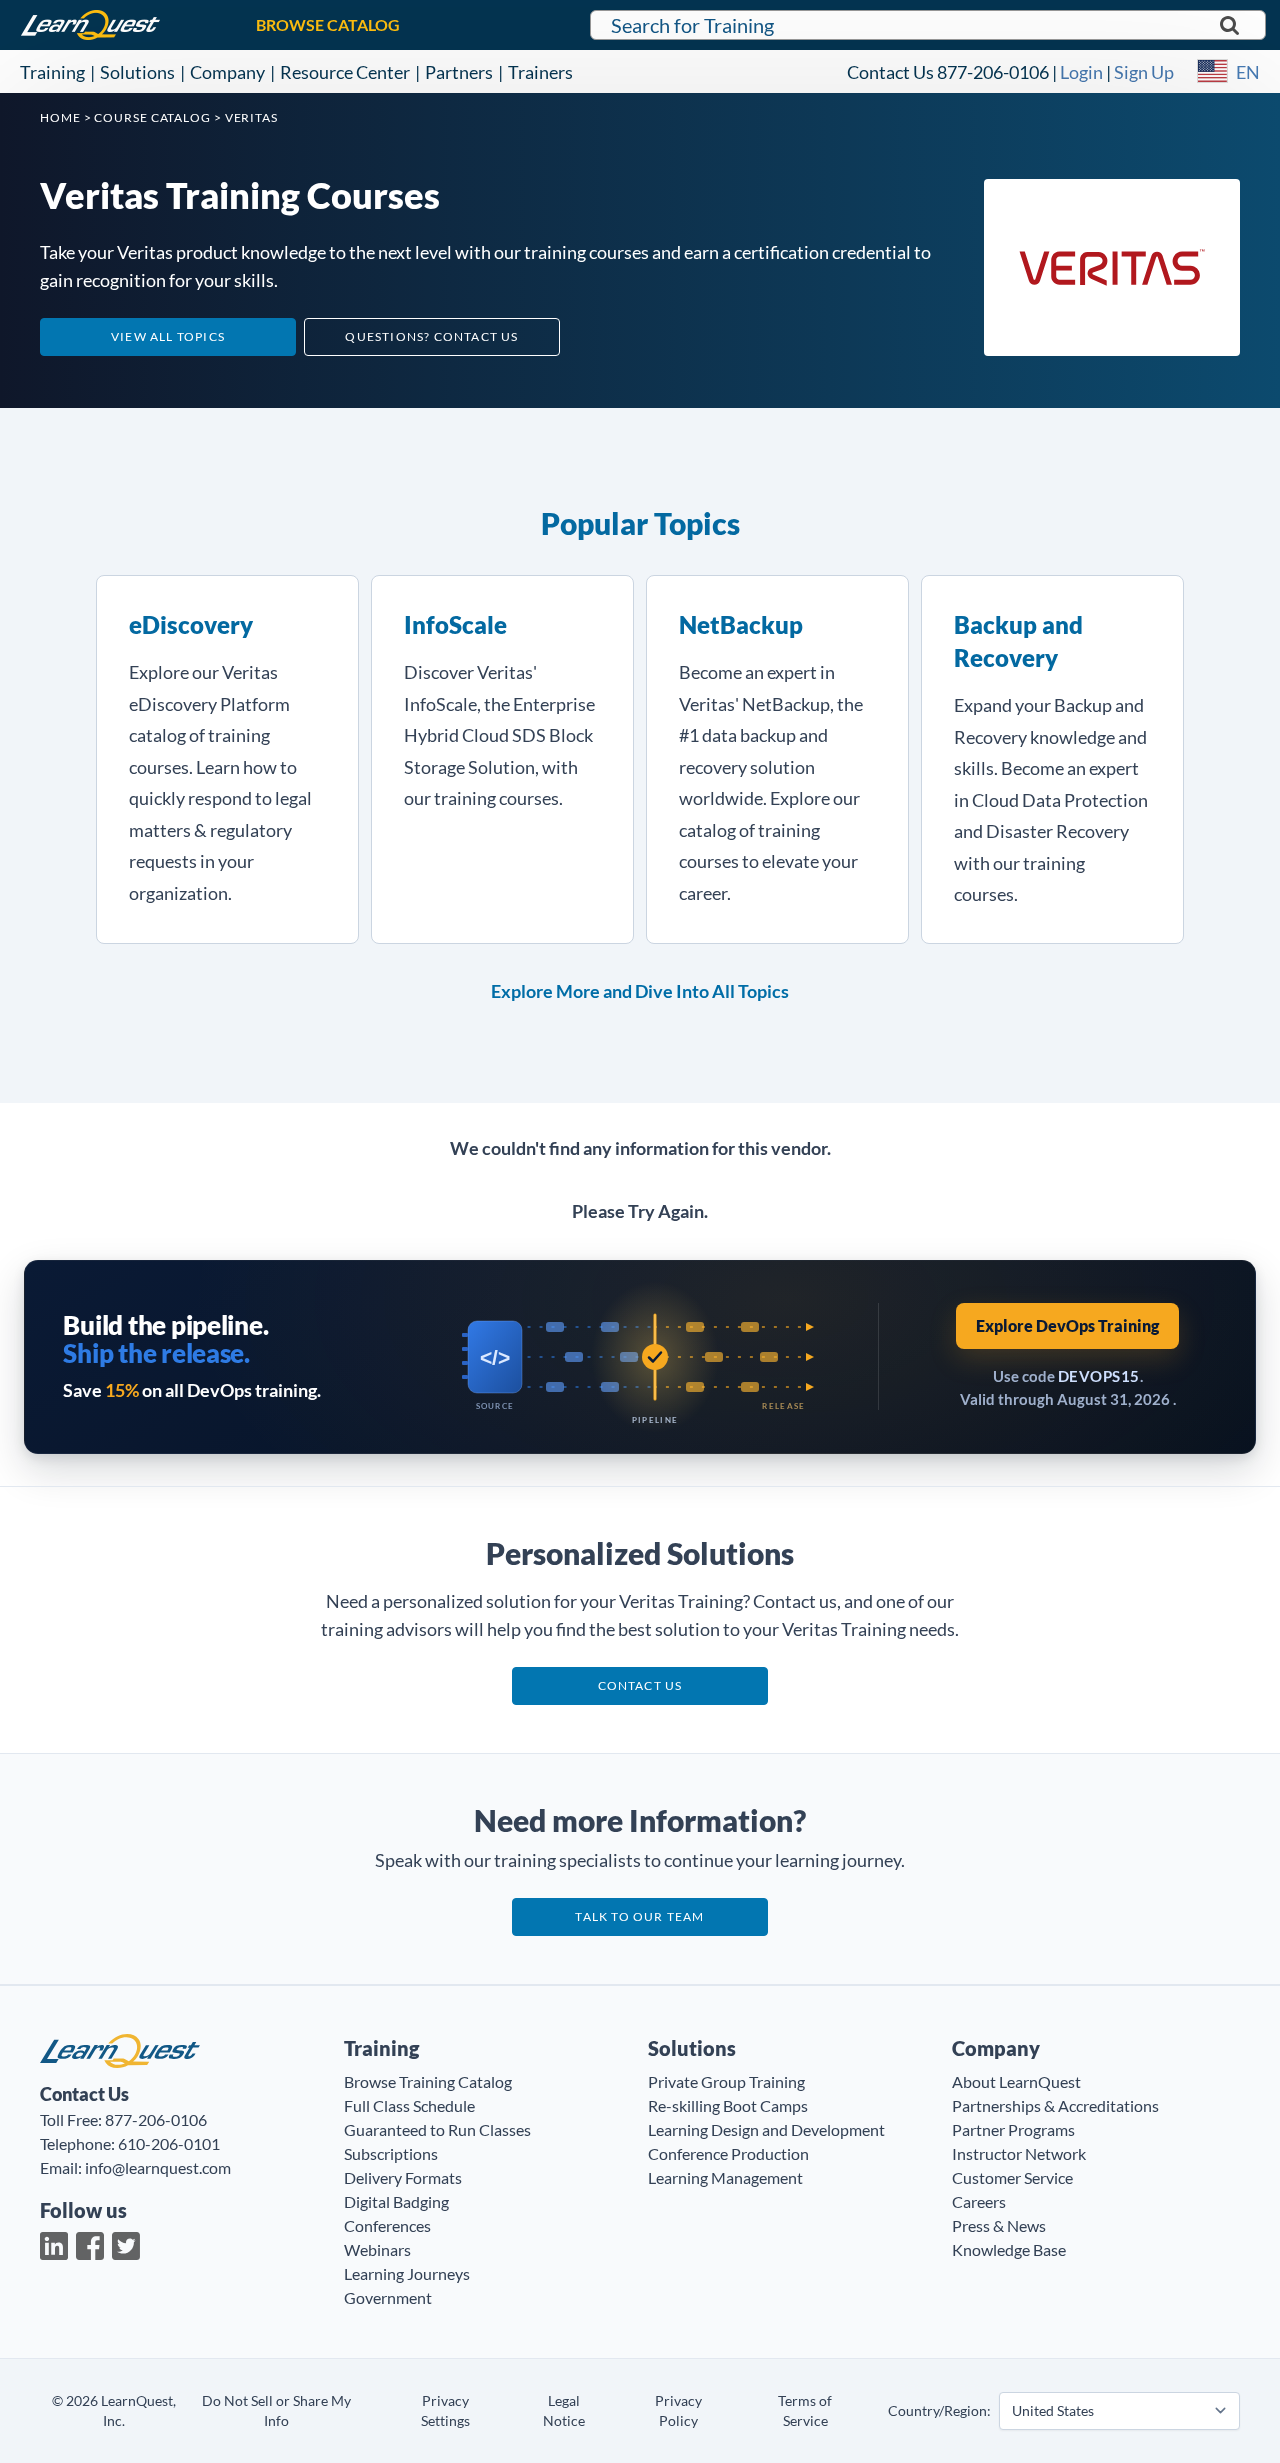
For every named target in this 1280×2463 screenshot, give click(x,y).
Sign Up (1144, 72)
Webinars (377, 2249)
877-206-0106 (993, 72)
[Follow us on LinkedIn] (54, 2246)
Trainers (540, 72)
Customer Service (1012, 2177)
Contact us (640, 1685)
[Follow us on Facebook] (90, 2246)
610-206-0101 (169, 2143)
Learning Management (725, 2177)
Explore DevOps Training (1067, 1325)
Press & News (999, 2225)
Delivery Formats (403, 2177)
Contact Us (890, 72)
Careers (979, 2201)
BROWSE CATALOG (328, 24)
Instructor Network (1019, 2153)
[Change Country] (1212, 72)
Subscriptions (391, 2153)
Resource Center (345, 72)
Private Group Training (726, 2081)
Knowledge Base (1009, 2249)
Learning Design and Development (766, 2129)
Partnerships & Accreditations (1055, 2105)
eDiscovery (191, 624)
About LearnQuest (1016, 2081)
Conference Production (728, 2153)
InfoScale (455, 624)
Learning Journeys (407, 2273)
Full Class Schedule (409, 2105)
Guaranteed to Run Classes (437, 2129)
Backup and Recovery (1018, 641)
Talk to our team (639, 1916)
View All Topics (168, 336)
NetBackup (741, 624)
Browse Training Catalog (428, 2081)
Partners (459, 72)
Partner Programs (1013, 2129)
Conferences (387, 2225)
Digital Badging (396, 2201)
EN (1248, 72)
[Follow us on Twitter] (126, 2246)
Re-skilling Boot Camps (728, 2105)
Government (388, 2297)
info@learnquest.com (158, 2167)
